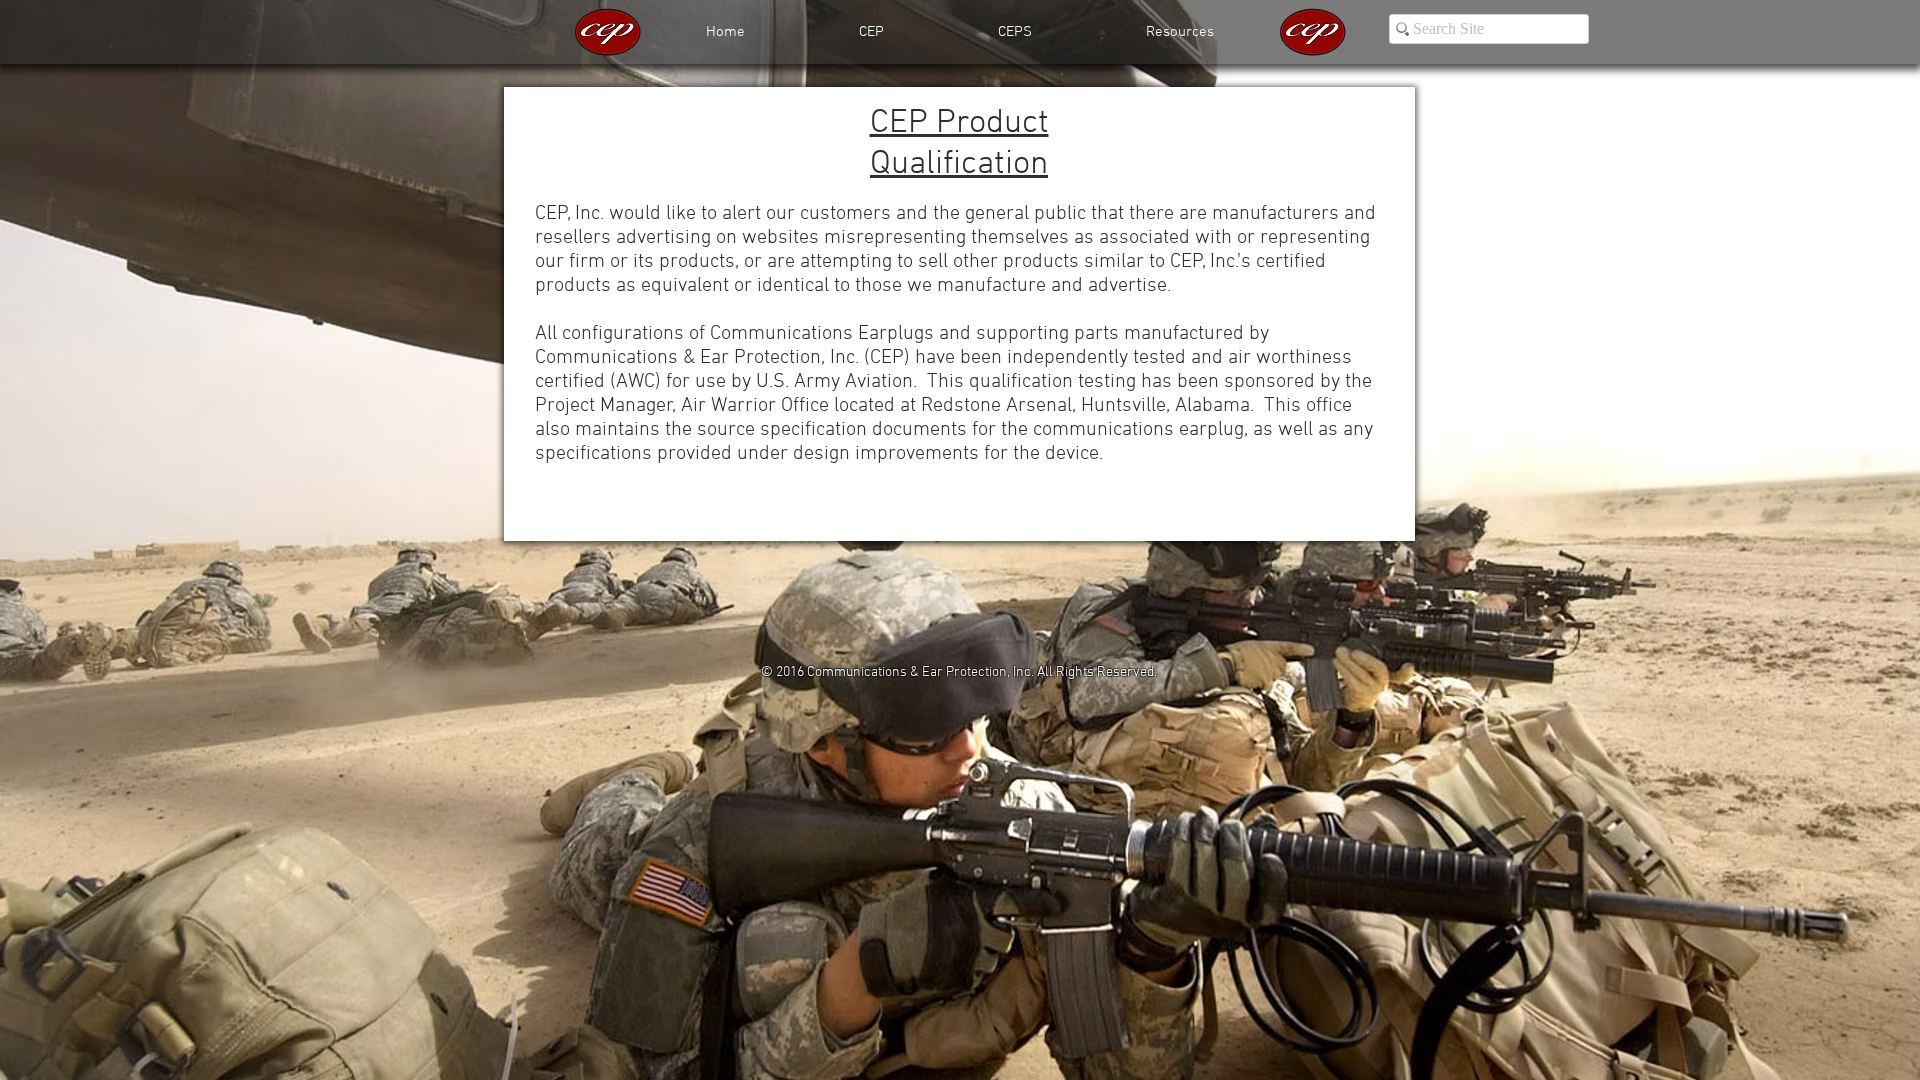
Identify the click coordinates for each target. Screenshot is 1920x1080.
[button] (1180, 32)
